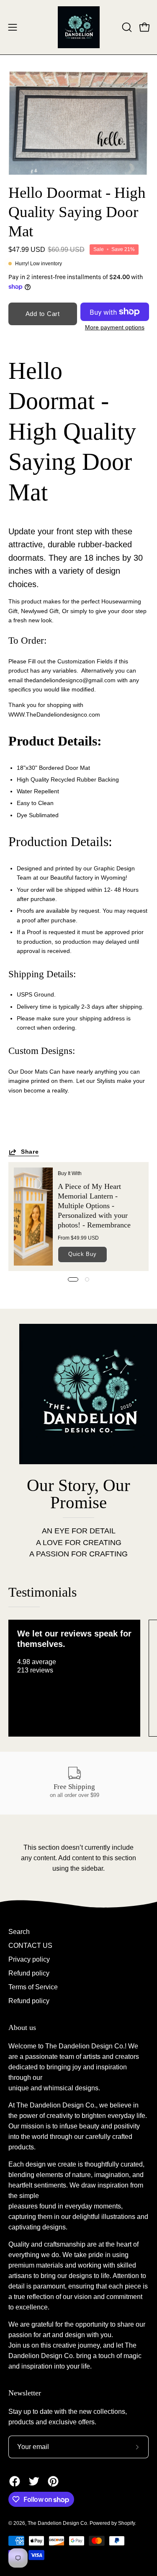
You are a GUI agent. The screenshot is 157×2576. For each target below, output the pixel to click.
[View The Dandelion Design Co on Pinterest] (53, 2481)
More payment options (114, 328)
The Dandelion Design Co (57, 2523)
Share (30, 1152)
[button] (126, 27)
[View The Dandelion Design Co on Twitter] (34, 2481)
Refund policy (29, 1973)
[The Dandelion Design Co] (79, 27)
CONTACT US (30, 1946)
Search (19, 1932)
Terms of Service (33, 1987)
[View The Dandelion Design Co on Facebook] (15, 2481)
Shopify (126, 2523)
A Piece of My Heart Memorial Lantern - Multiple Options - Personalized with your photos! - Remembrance (94, 1205)
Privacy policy (29, 1959)
